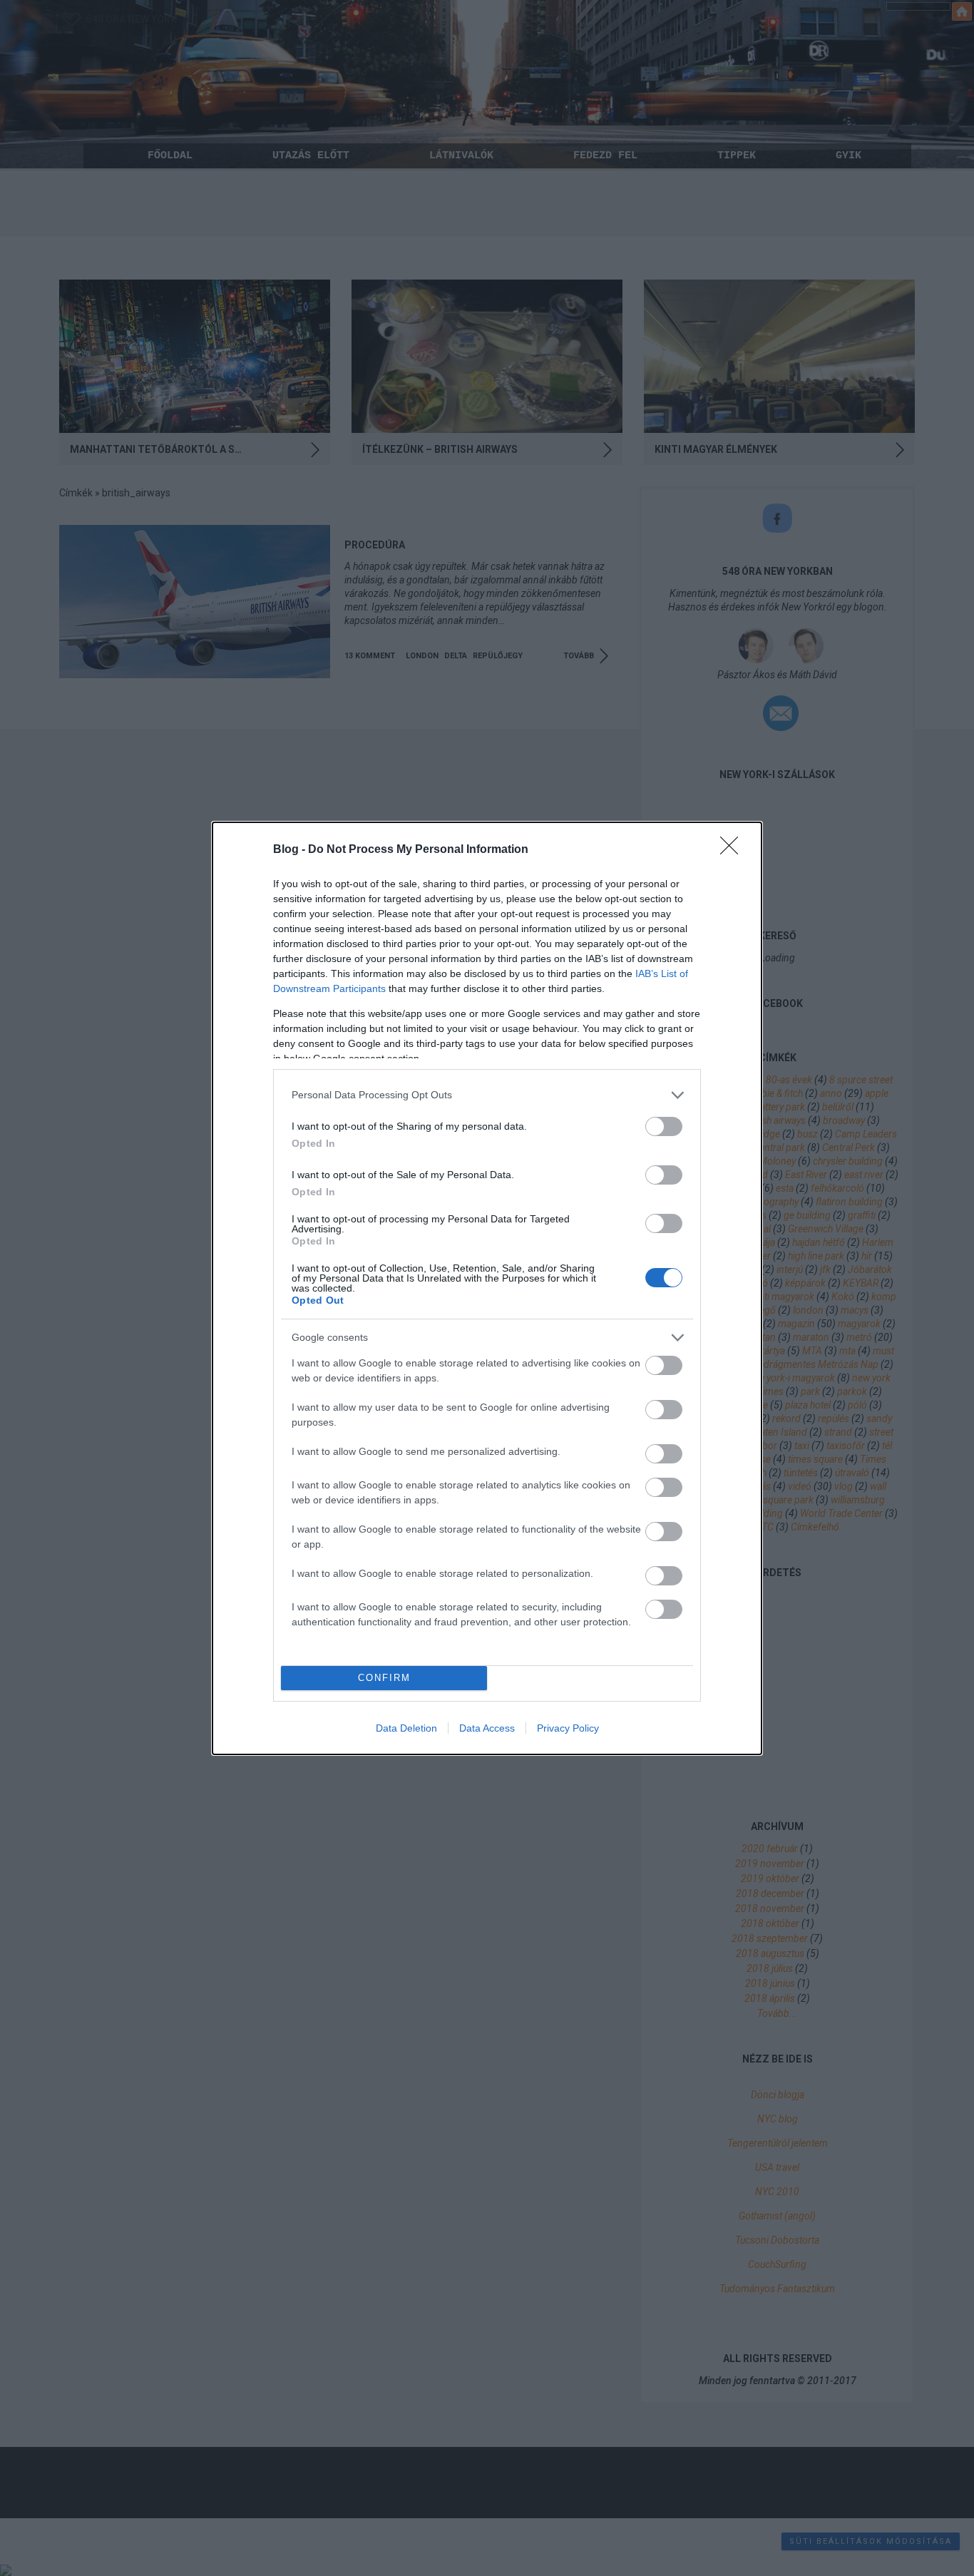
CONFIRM (384, 1678)
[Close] (734, 850)
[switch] (664, 1126)
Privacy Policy (568, 1728)
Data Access (487, 1728)
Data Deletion (406, 1728)
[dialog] (487, 1288)
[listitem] (487, 1095)
